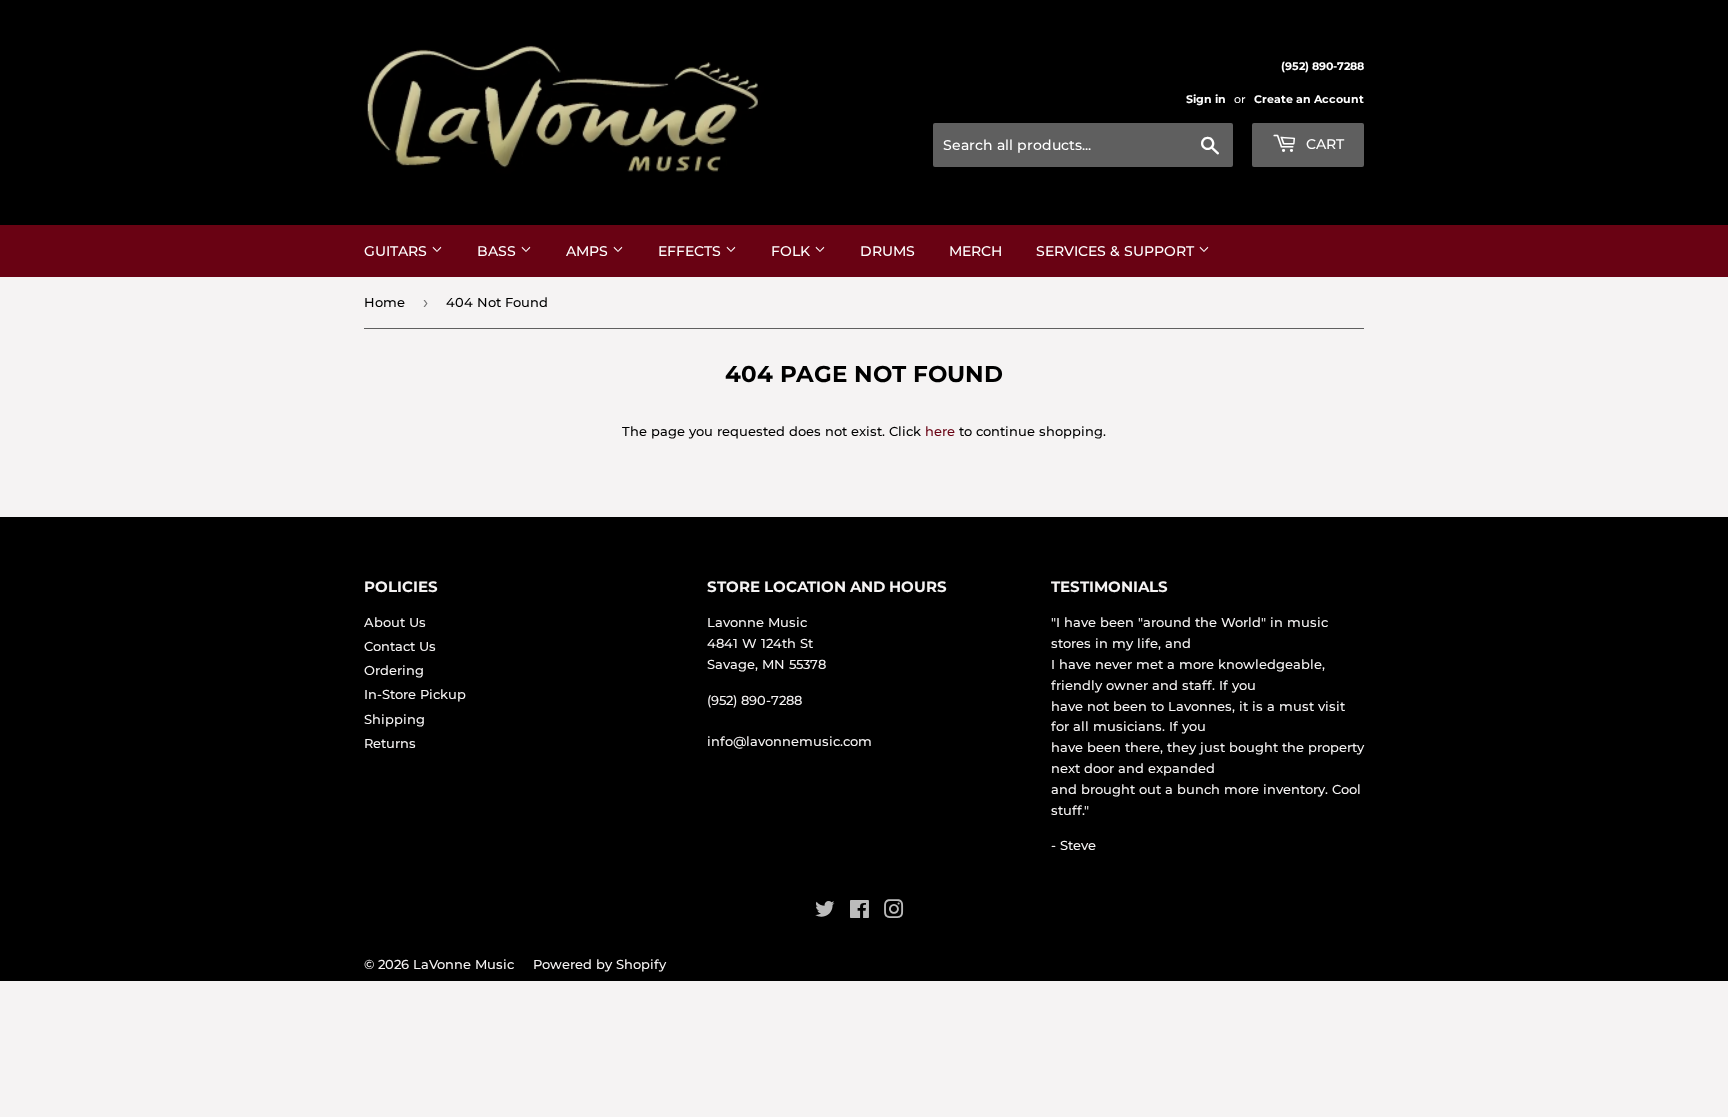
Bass (498, 251)
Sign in (1206, 99)
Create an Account (1309, 99)
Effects (691, 251)
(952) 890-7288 (754, 700)
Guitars (397, 251)
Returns (390, 743)
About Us (395, 622)
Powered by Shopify (599, 964)
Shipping (394, 719)
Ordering (394, 670)
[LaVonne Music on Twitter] (825, 912)
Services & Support (1117, 251)
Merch (975, 251)
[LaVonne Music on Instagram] (894, 912)
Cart (1323, 144)
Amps (589, 251)
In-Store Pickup (415, 694)
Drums (887, 251)
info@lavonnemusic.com (789, 741)
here (940, 431)
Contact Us (400, 646)
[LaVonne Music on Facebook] (859, 912)
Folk (792, 251)
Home (384, 302)
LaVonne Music (463, 964)
